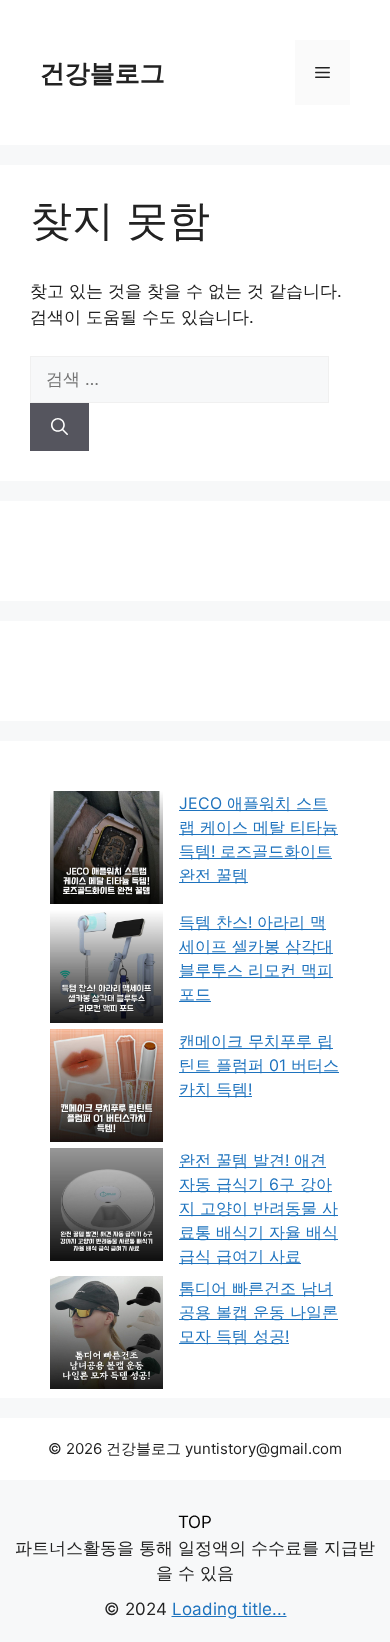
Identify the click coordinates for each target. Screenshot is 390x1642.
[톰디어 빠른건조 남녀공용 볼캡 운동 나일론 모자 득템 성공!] (106, 1335)
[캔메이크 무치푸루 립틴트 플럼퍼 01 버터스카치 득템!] (106, 1088)
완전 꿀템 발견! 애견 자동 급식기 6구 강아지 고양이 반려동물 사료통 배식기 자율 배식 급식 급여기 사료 (258, 1208)
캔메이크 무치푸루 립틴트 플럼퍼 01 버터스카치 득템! (259, 1065)
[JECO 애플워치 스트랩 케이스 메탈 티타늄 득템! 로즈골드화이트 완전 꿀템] (106, 850)
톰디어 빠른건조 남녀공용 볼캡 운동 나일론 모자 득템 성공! (258, 1312)
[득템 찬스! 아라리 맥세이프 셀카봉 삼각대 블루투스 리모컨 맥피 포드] (106, 969)
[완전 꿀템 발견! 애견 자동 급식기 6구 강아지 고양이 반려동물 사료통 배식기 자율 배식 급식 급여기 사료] (106, 1207)
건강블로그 (102, 73)
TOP (195, 1522)
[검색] (59, 427)
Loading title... (229, 1609)
